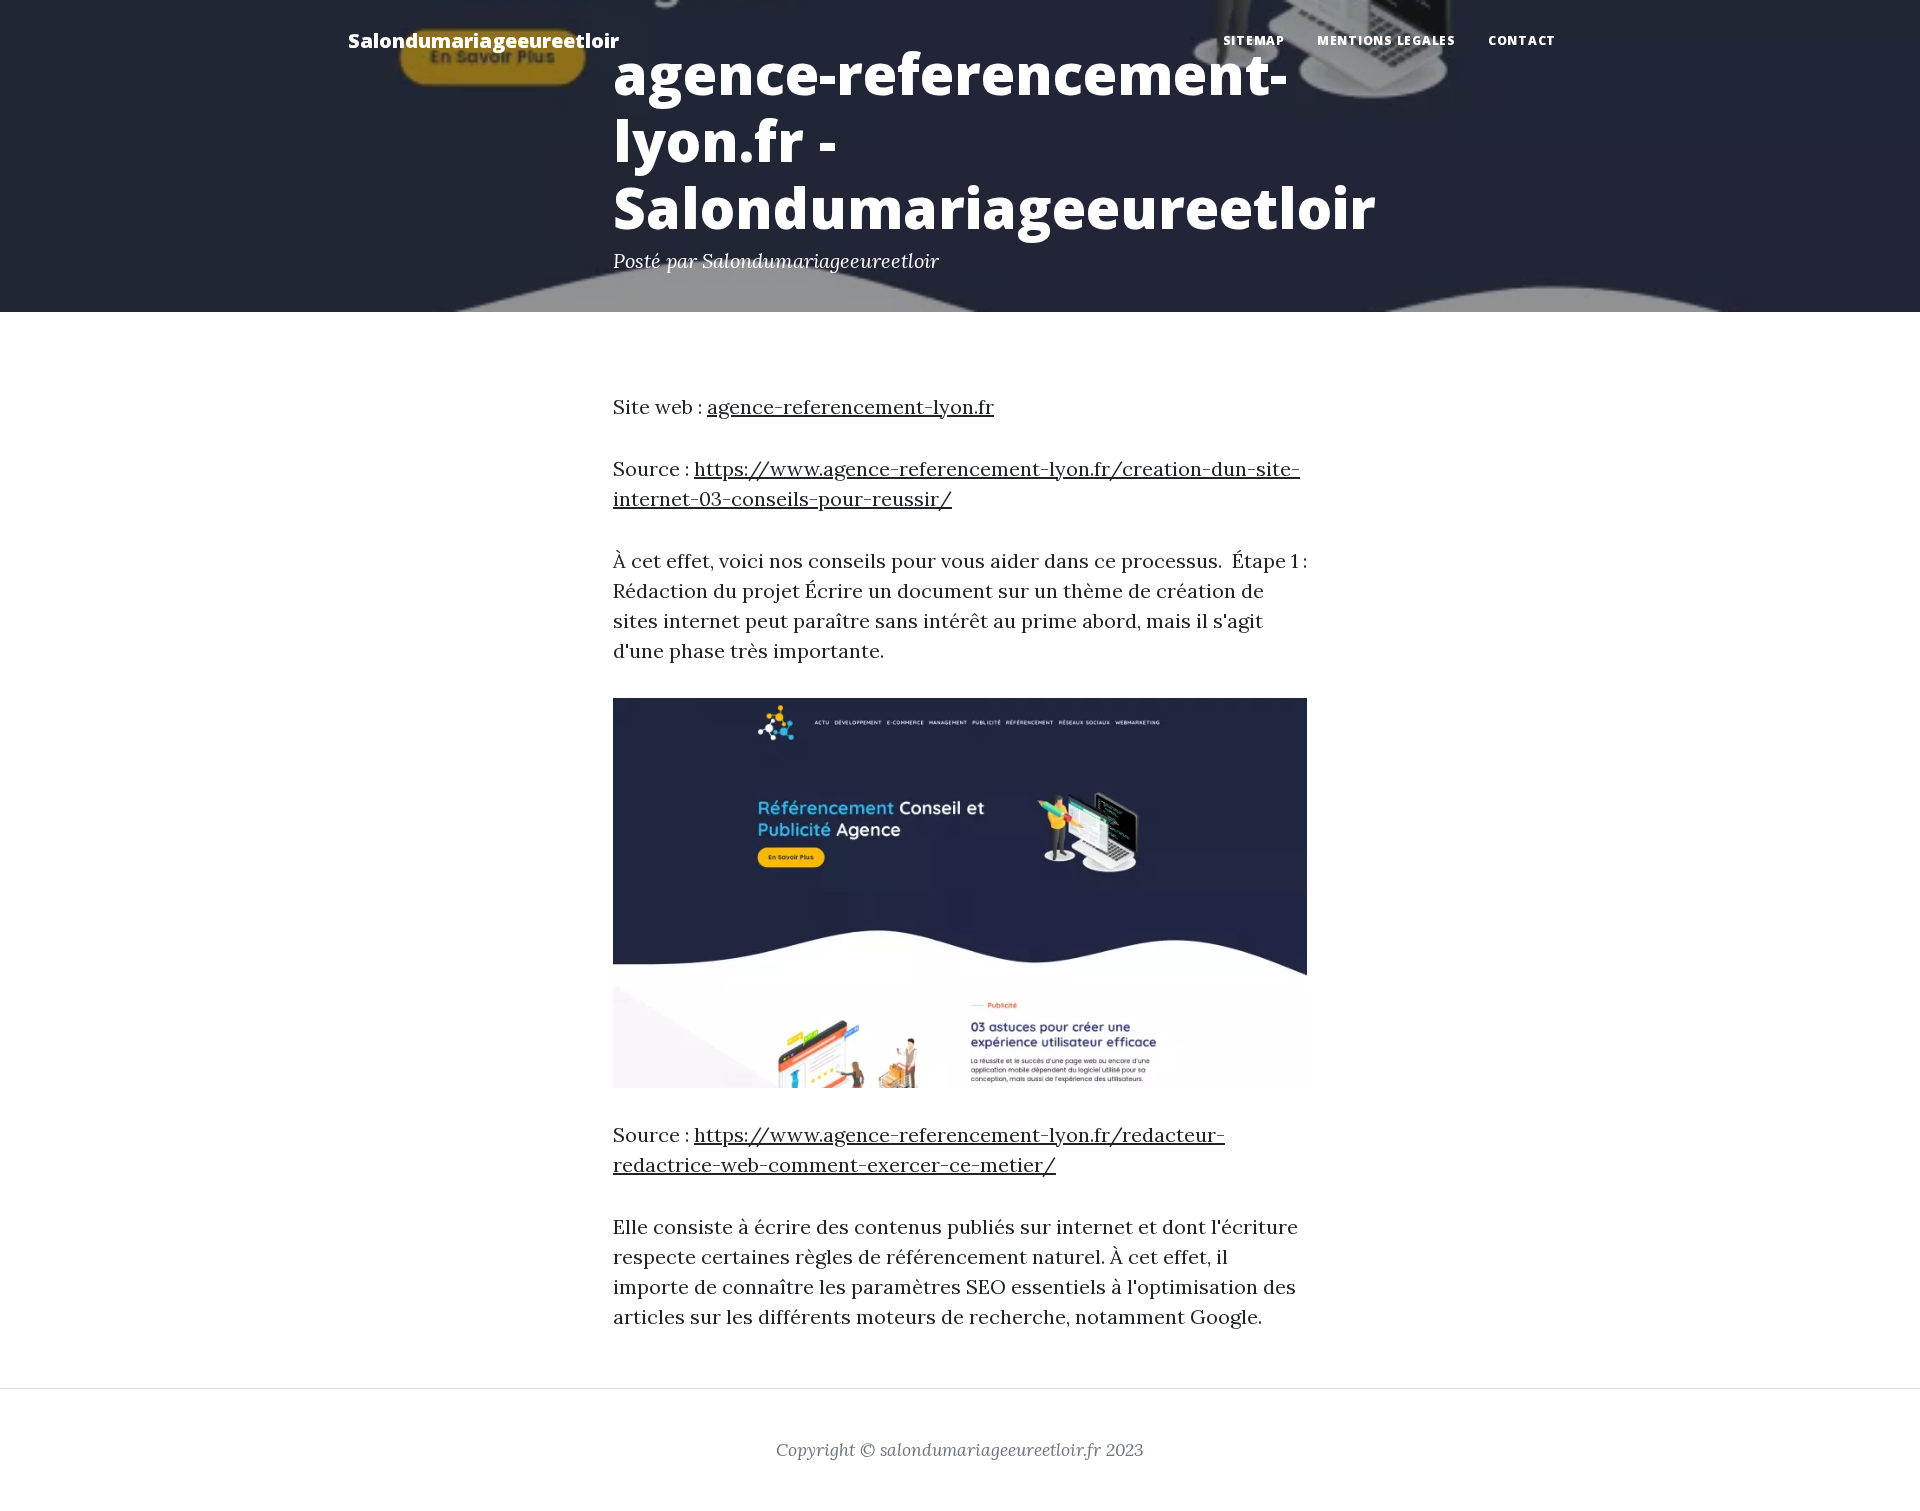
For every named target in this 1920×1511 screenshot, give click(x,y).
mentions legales (1386, 40)
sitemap (1254, 40)
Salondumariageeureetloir (483, 40)
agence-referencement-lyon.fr (850, 406)
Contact (1522, 40)
